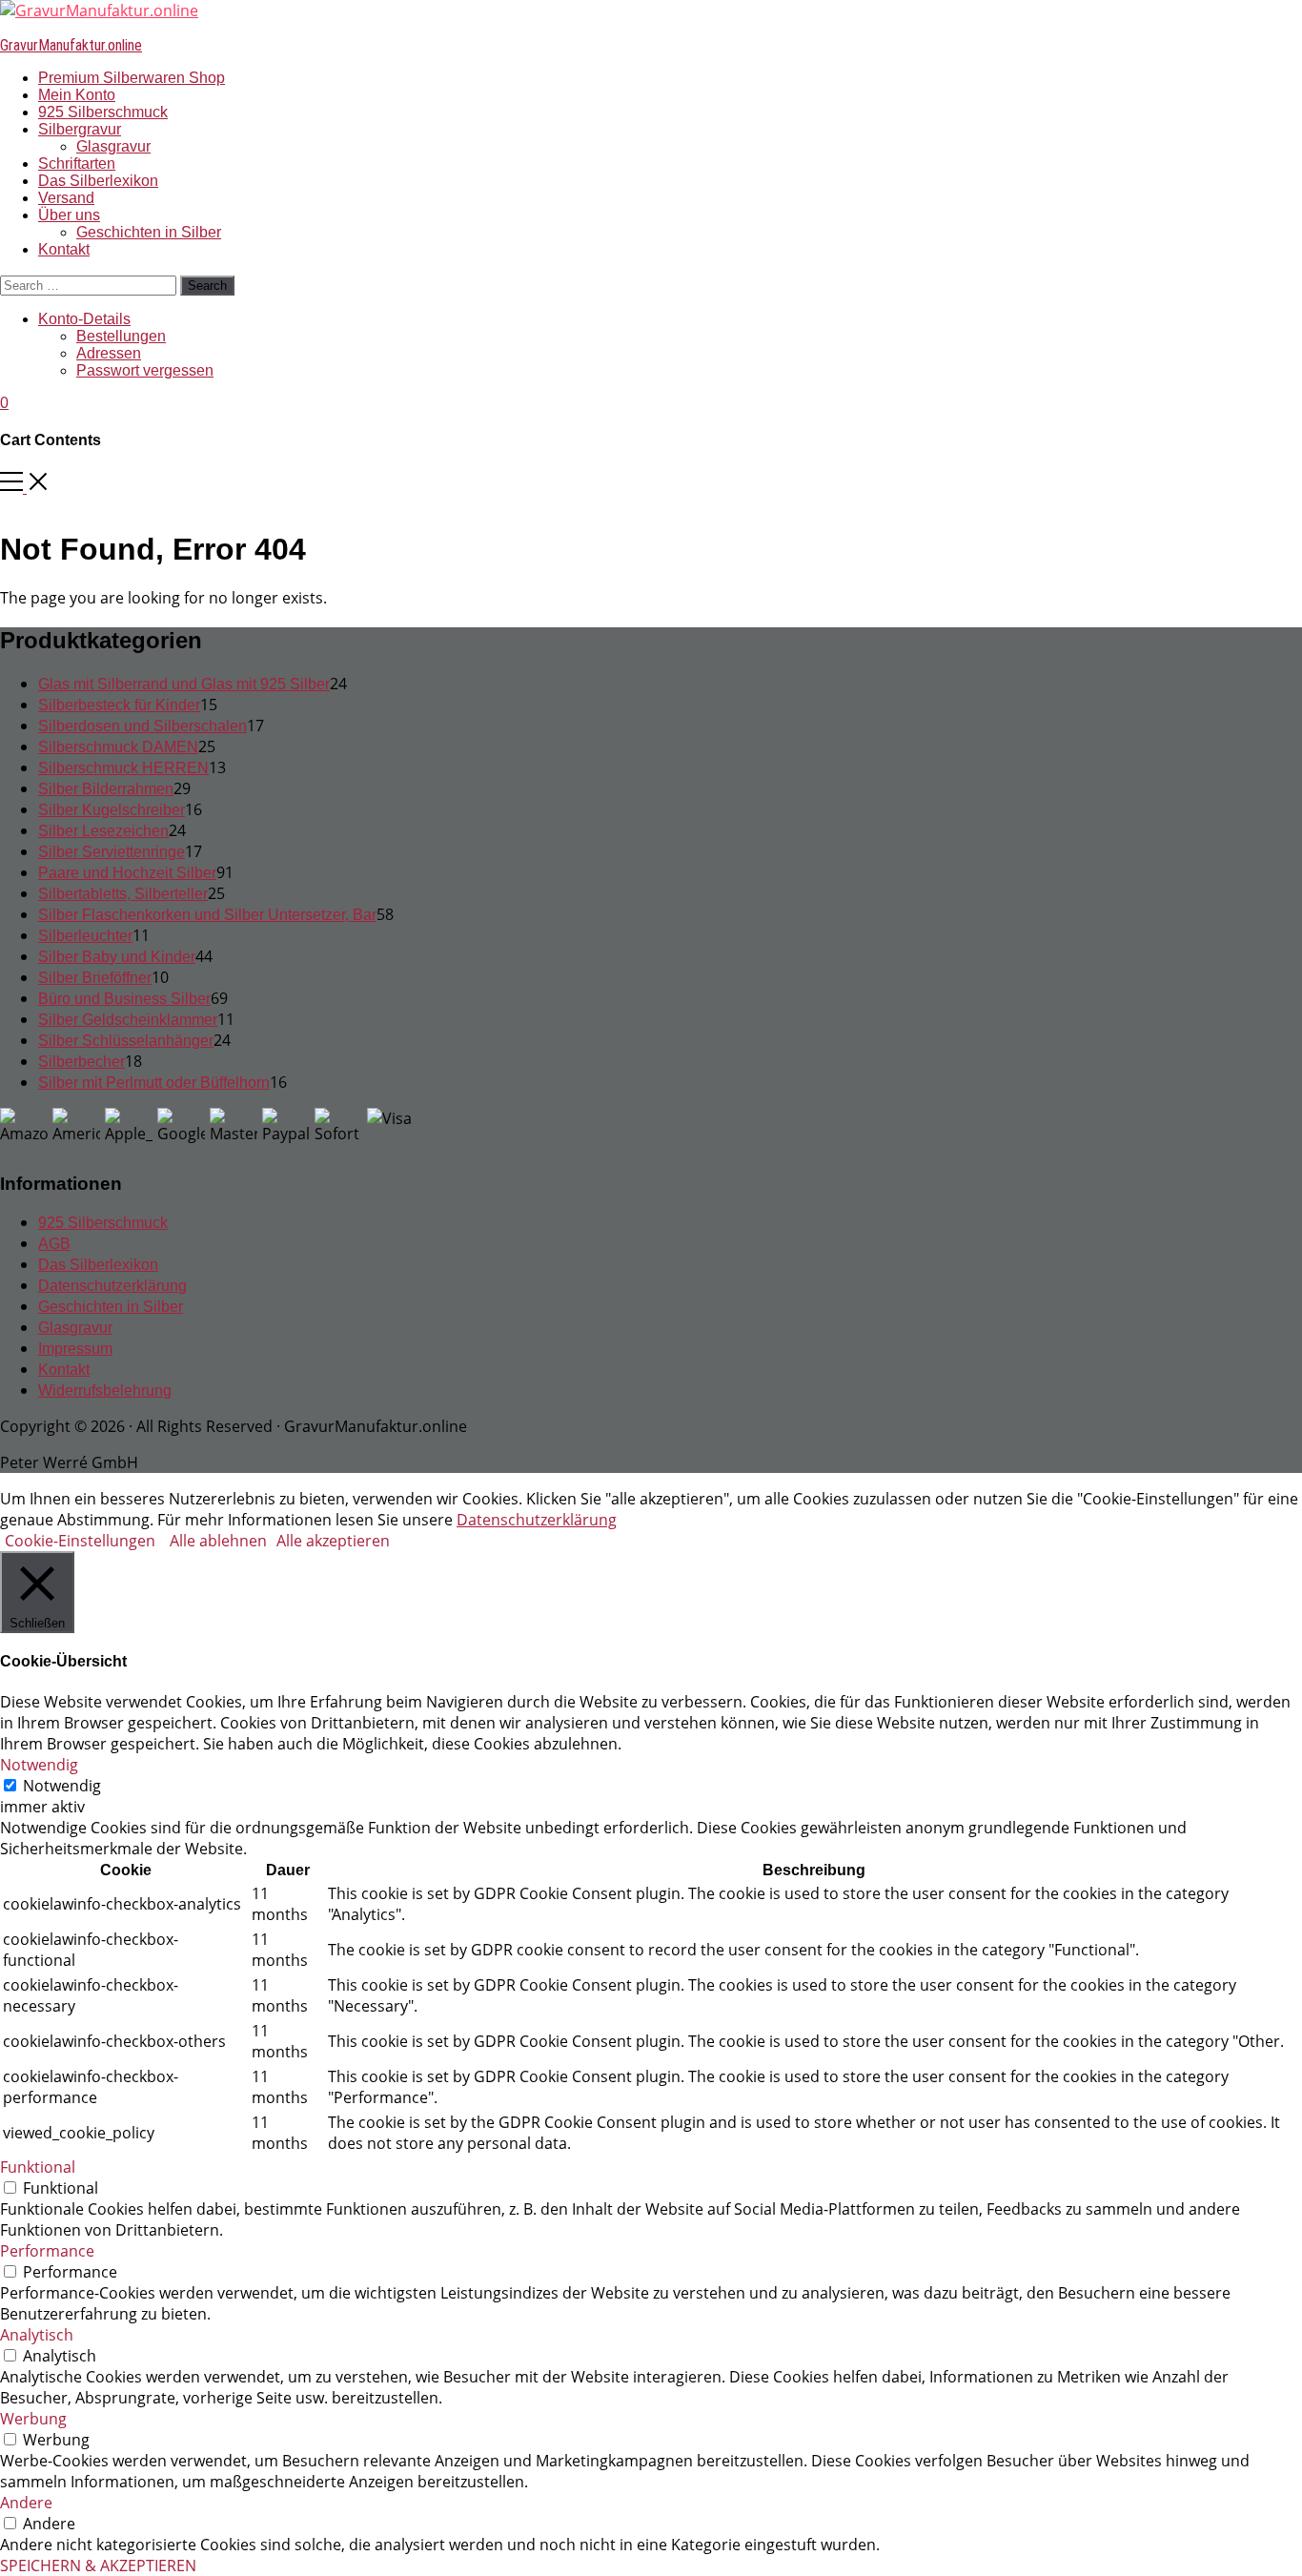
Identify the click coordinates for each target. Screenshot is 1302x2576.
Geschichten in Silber (149, 232)
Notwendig (62, 1786)
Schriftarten (77, 164)
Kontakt (64, 249)
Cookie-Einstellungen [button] (80, 1541)
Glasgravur (113, 146)
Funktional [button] (38, 2167)
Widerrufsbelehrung (105, 1390)
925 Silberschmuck (103, 112)
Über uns (69, 215)
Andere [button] (26, 2503)
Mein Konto (77, 95)
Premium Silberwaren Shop (132, 78)
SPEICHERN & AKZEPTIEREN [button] (98, 2566)
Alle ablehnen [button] (218, 1541)
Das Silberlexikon (98, 181)
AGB (54, 1244)
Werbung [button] (33, 2419)
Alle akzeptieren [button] (333, 1541)
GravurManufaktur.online (71, 45)
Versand (66, 198)
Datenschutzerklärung (112, 1286)
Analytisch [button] (37, 2335)
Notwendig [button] (39, 1765)
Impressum (75, 1349)
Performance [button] (47, 2251)
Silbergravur (80, 129)
